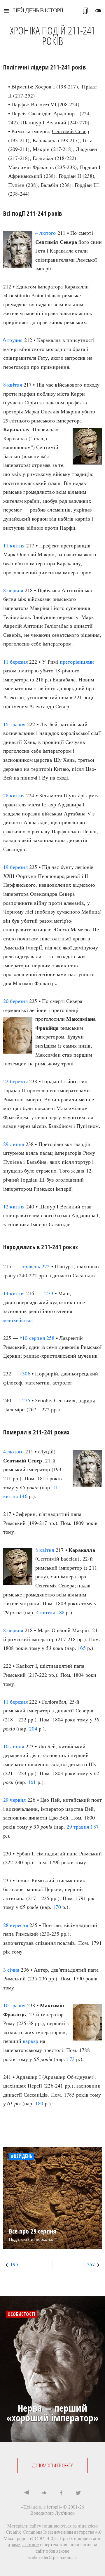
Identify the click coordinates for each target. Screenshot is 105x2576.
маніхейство (17, 1320)
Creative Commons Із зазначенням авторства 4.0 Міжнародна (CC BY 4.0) (53, 2535)
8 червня (13, 590)
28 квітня (14, 795)
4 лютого (46, 233)
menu (7, 11)
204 (33, 1728)
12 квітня (14, 1206)
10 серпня (34, 1338)
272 (46, 1266)
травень (31, 1266)
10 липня (14, 1746)
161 (32, 1782)
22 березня (15, 1081)
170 (57, 1907)
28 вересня (16, 1925)
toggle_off (98, 11)
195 (14, 2264)
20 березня (15, 1001)
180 (39, 2103)
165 (82, 1648)
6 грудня (13, 340)
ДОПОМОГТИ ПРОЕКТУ (52, 2465)
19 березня (15, 867)
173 (71, 2059)
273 (49, 1293)
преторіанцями (77, 662)
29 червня (15, 1800)
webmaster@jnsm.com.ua (52, 2557)
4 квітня (46, 1612)
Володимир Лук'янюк (53, 2513)
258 (50, 1338)
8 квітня (13, 385)
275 (26, 1400)
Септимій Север (71, 131)
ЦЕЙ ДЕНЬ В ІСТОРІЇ (38, 10)
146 (23, 1496)
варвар (30, 2041)
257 (91, 2264)
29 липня (14, 1144)
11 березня (15, 662)
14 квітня (14, 1293)
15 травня (14, 724)
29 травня (78, 1827)
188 (61, 1612)
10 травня (14, 2005)
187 (94, 1827)
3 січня (11, 1970)
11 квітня (14, 545)
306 (26, 1373)
